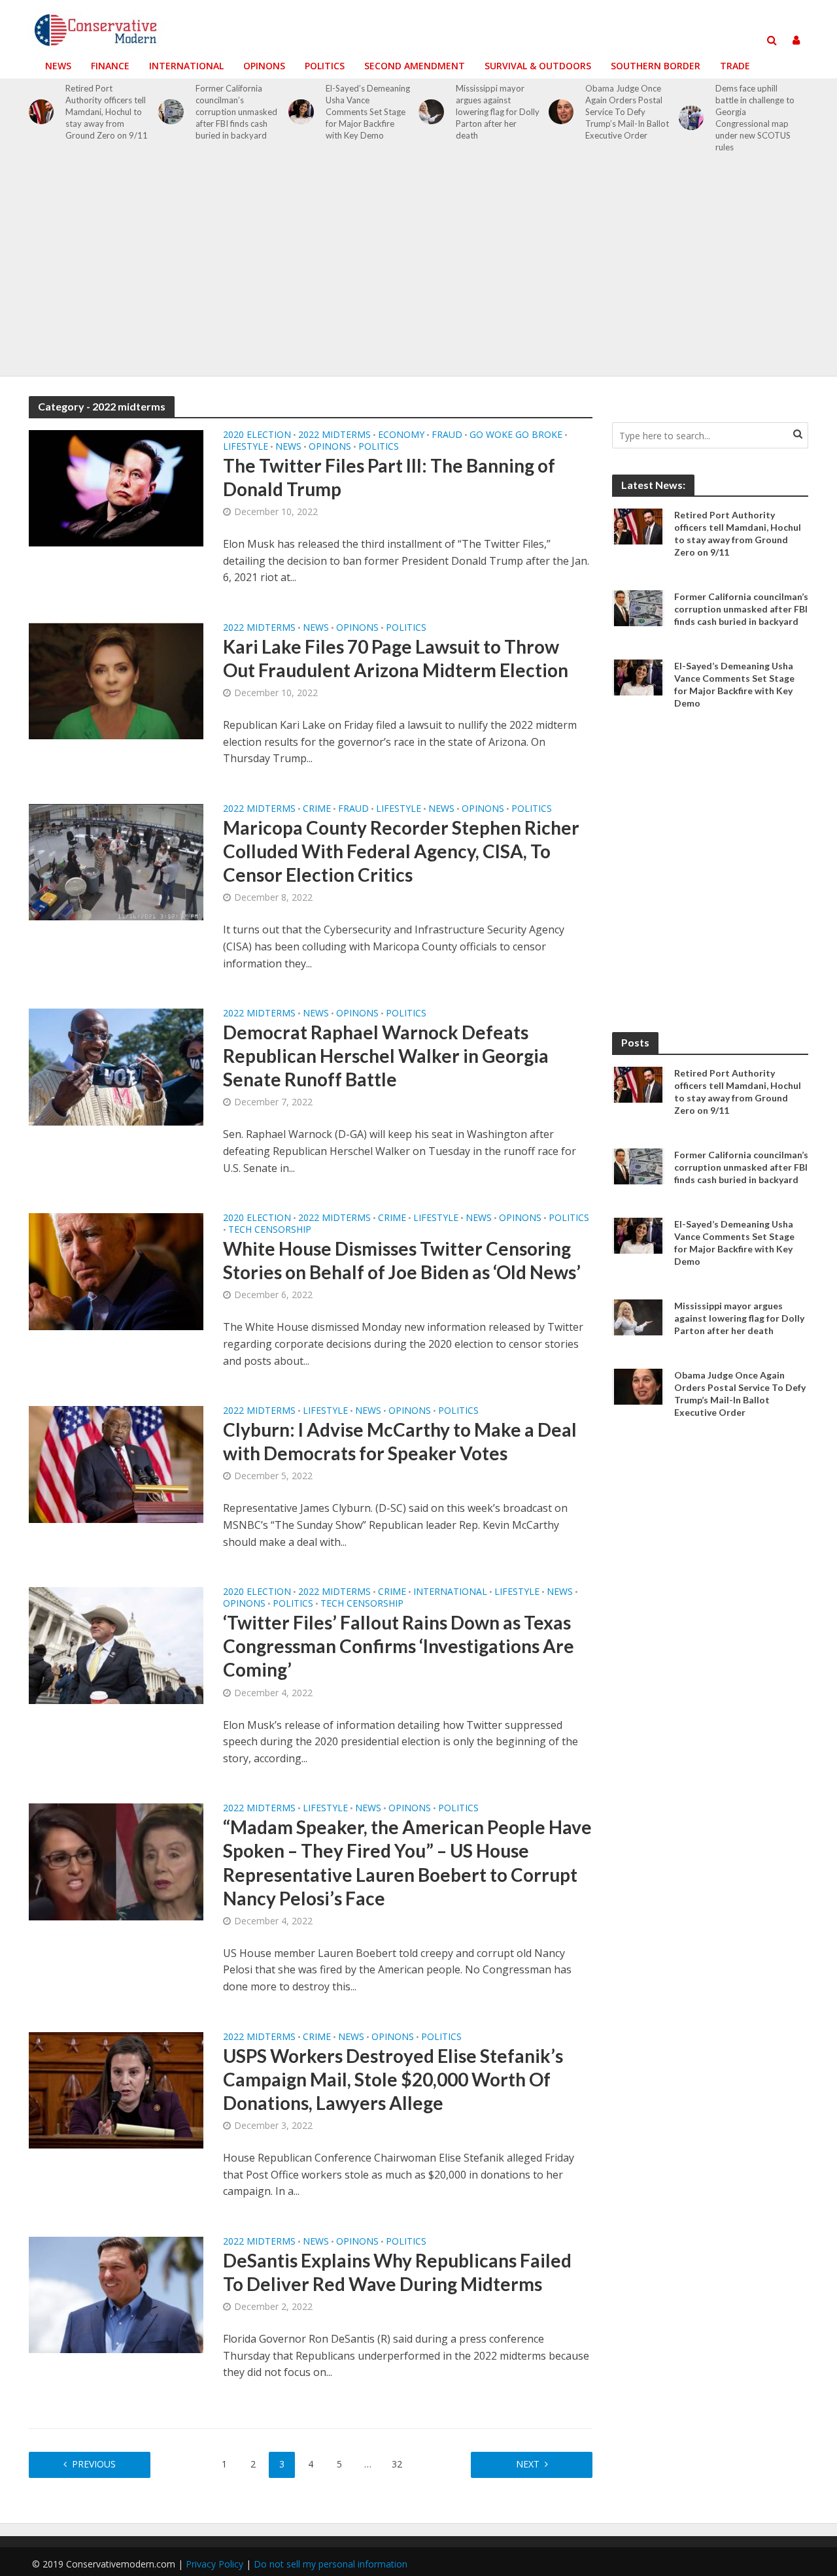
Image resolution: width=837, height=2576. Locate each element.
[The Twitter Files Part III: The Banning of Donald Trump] (116, 488)
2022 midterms (334, 435)
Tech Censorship (270, 1230)
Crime (317, 809)
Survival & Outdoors (538, 66)
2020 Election (257, 435)
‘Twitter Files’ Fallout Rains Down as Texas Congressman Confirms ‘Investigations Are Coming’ (399, 1646)
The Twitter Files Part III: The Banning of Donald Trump (389, 477)
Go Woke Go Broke (516, 435)
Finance (110, 66)
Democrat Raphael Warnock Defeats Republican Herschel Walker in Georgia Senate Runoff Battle (386, 1056)
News (58, 66)
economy (401, 435)
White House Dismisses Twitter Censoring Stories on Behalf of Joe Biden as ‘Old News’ (402, 1260)
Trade (735, 66)
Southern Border (656, 66)
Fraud (447, 435)
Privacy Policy (214, 2564)
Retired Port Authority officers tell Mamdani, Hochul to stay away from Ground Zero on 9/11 (107, 112)
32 (397, 2464)
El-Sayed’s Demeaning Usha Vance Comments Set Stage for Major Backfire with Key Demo (368, 112)
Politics (325, 66)
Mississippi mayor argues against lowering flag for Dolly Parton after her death (498, 112)
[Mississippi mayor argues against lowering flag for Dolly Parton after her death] (431, 112)
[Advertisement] (418, 272)
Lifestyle (246, 447)
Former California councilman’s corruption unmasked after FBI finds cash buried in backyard (236, 112)
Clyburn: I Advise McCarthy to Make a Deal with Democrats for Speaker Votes (400, 1441)
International (186, 66)
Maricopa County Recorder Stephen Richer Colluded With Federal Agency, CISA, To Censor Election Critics (401, 851)
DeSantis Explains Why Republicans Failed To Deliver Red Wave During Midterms (397, 2272)
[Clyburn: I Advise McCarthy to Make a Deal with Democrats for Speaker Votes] (116, 1464)
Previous (94, 2464)
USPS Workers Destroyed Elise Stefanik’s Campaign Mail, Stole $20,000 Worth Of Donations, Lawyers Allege (393, 2079)
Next (528, 2464)
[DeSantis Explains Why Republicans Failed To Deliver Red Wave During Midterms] (116, 2294)
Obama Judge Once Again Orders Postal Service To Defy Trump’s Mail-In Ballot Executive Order (627, 112)
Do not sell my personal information (331, 2564)
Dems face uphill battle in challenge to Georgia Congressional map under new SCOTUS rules (755, 118)
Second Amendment (415, 66)
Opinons (264, 66)
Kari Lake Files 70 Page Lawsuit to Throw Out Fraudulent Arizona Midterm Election (396, 658)
